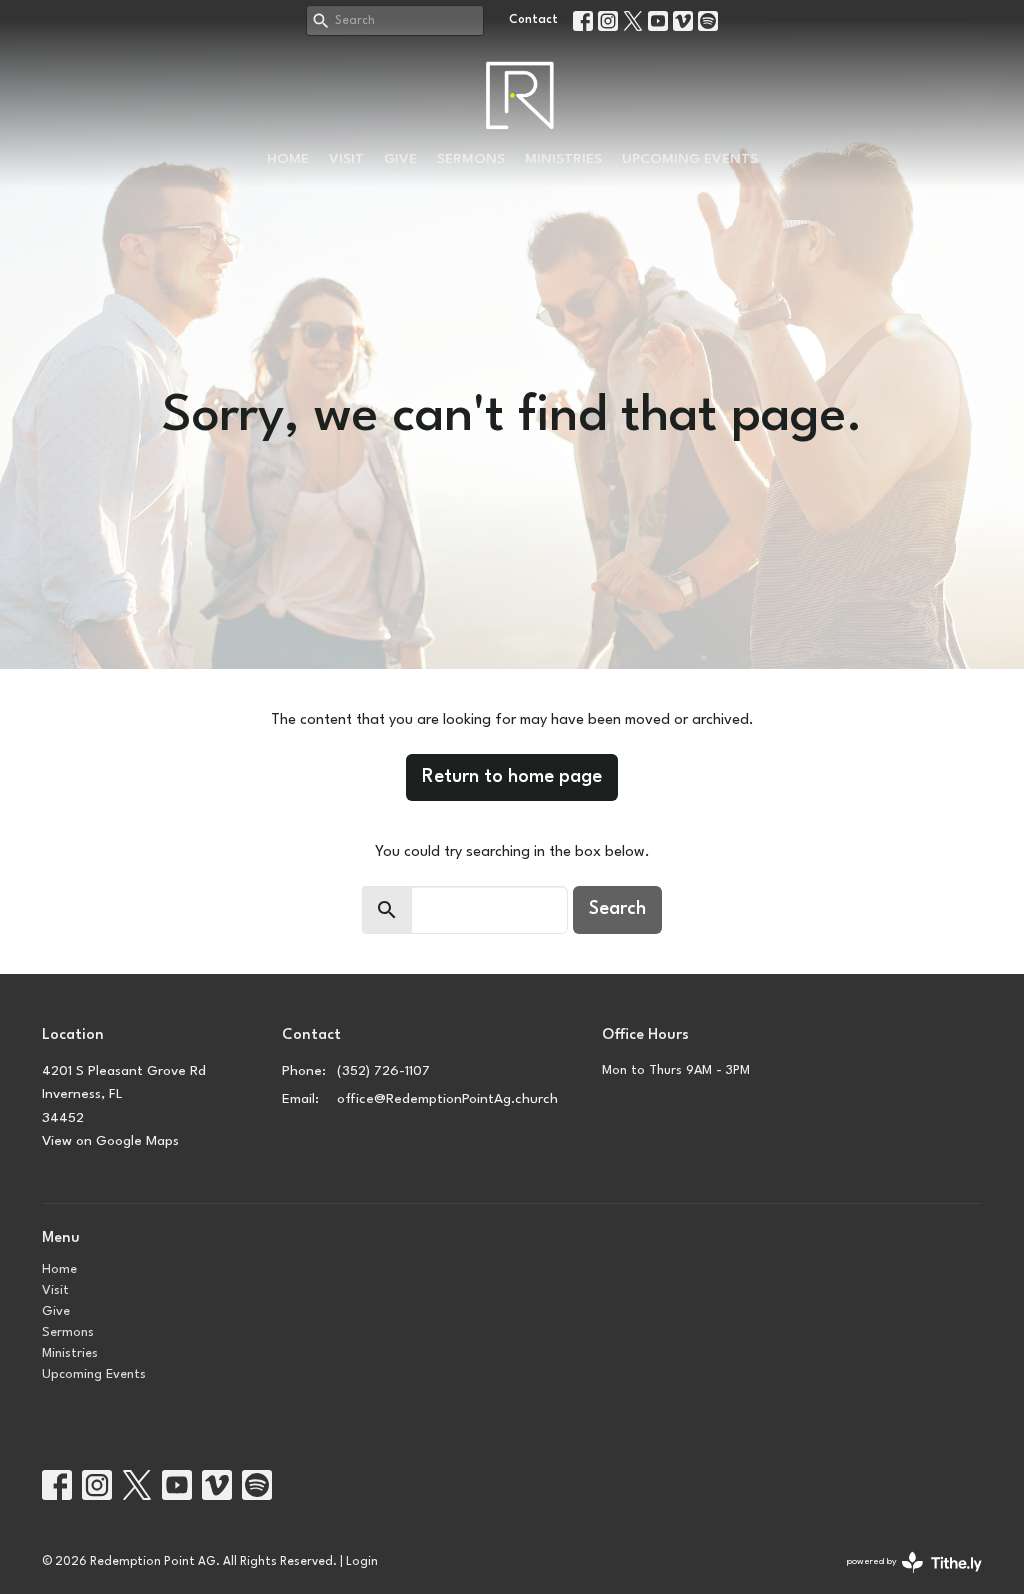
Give (400, 159)
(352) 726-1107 (383, 1071)
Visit (346, 159)
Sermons (471, 159)
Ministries (563, 159)
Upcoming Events (690, 159)
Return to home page (512, 777)
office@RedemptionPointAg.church (447, 1099)
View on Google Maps (110, 1141)
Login (362, 1562)
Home (288, 159)
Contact (533, 20)
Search (617, 909)
